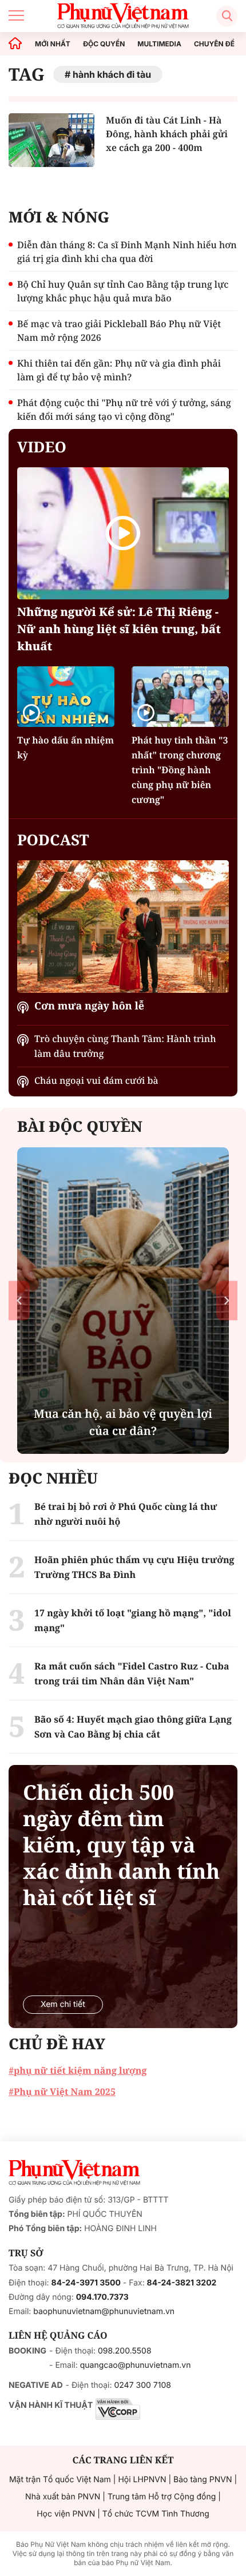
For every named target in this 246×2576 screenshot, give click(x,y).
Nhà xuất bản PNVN (63, 2497)
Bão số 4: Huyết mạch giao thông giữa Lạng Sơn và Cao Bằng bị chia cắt (133, 1727)
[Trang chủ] (15, 44)
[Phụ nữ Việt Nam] (74, 2173)
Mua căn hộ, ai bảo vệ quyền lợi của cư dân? (123, 1422)
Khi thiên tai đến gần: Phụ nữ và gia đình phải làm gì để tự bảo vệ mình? (119, 370)
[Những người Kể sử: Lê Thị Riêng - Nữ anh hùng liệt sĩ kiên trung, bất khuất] (123, 533)
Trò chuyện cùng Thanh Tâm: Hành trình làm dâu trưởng (125, 1046)
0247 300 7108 (142, 2385)
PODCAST (53, 840)
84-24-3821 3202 (182, 2283)
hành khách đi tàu (112, 74)
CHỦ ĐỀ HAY (57, 2044)
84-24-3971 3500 (86, 2283)
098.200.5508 (125, 2351)
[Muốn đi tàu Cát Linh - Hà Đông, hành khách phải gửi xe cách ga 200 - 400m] (51, 140)
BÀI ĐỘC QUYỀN (80, 1126)
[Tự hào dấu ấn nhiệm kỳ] (66, 697)
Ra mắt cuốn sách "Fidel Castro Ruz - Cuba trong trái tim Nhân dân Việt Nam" (132, 1673)
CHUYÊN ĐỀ (214, 44)
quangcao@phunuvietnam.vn (136, 2365)
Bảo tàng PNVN (203, 2480)
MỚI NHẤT (53, 44)
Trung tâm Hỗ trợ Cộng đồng (162, 2497)
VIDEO (42, 447)
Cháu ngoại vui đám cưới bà (96, 1080)
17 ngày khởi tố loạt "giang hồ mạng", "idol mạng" (133, 1620)
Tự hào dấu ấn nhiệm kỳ (66, 748)
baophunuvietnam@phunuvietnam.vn (104, 2311)
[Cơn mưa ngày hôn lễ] (123, 926)
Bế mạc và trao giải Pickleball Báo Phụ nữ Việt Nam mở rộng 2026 (119, 331)
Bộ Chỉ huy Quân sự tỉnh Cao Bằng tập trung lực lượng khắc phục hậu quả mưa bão (123, 291)
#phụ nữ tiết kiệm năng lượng (78, 2070)
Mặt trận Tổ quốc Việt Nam (60, 2480)
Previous (19, 1300)
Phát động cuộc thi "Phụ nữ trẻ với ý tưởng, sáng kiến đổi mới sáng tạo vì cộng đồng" (124, 410)
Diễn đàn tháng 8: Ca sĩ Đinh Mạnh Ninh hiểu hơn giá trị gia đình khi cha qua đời (127, 252)
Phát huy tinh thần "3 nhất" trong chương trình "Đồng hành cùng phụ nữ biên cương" (180, 770)
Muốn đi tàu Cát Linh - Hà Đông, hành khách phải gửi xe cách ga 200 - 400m (167, 134)
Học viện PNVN (66, 2514)
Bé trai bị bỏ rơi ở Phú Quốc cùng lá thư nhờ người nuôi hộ (126, 1514)
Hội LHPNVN (142, 2480)
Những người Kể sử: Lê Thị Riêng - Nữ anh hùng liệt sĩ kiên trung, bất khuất (119, 629)
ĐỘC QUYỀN (104, 44)
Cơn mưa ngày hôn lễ (89, 1006)
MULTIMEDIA (159, 44)
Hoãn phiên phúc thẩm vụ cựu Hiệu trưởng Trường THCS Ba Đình (134, 1567)
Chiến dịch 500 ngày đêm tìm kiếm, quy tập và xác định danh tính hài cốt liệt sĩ (121, 1845)
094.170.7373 (102, 2297)
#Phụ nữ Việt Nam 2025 (62, 2092)
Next (227, 1300)
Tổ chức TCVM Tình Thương (156, 2514)
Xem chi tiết (63, 2004)
